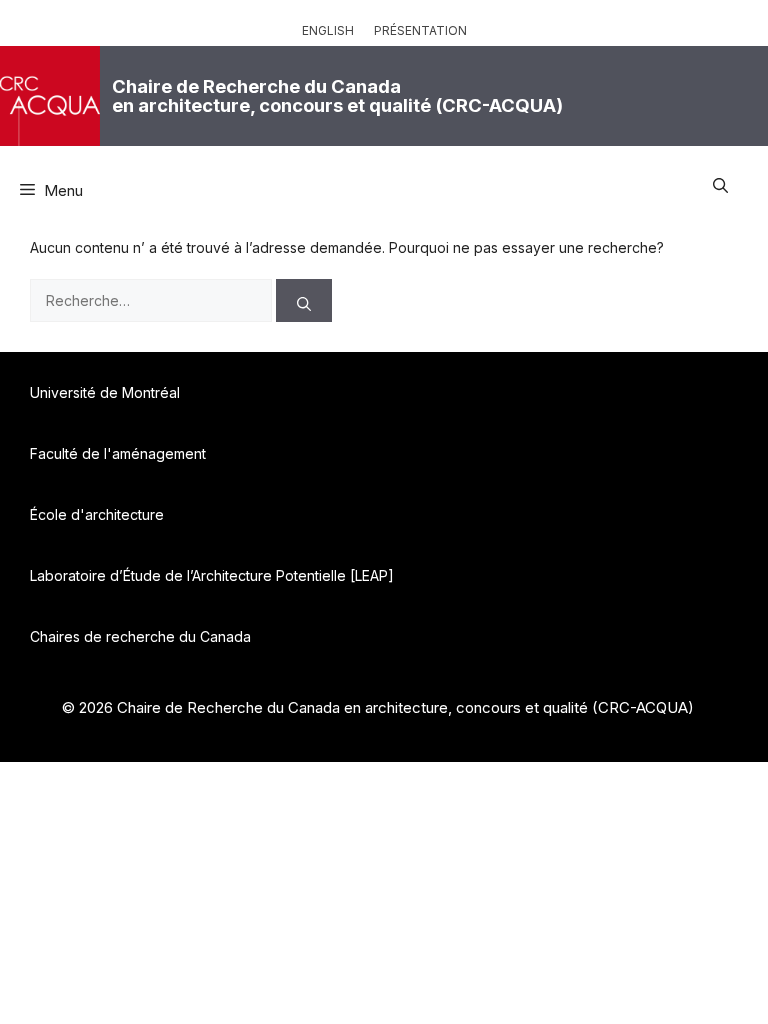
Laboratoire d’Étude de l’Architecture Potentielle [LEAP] (212, 575)
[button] (720, 183)
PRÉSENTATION (420, 30)
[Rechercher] (304, 300)
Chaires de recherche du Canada (140, 636)
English (328, 30)
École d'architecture (97, 514)
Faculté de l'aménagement (118, 453)
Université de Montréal (105, 392)
